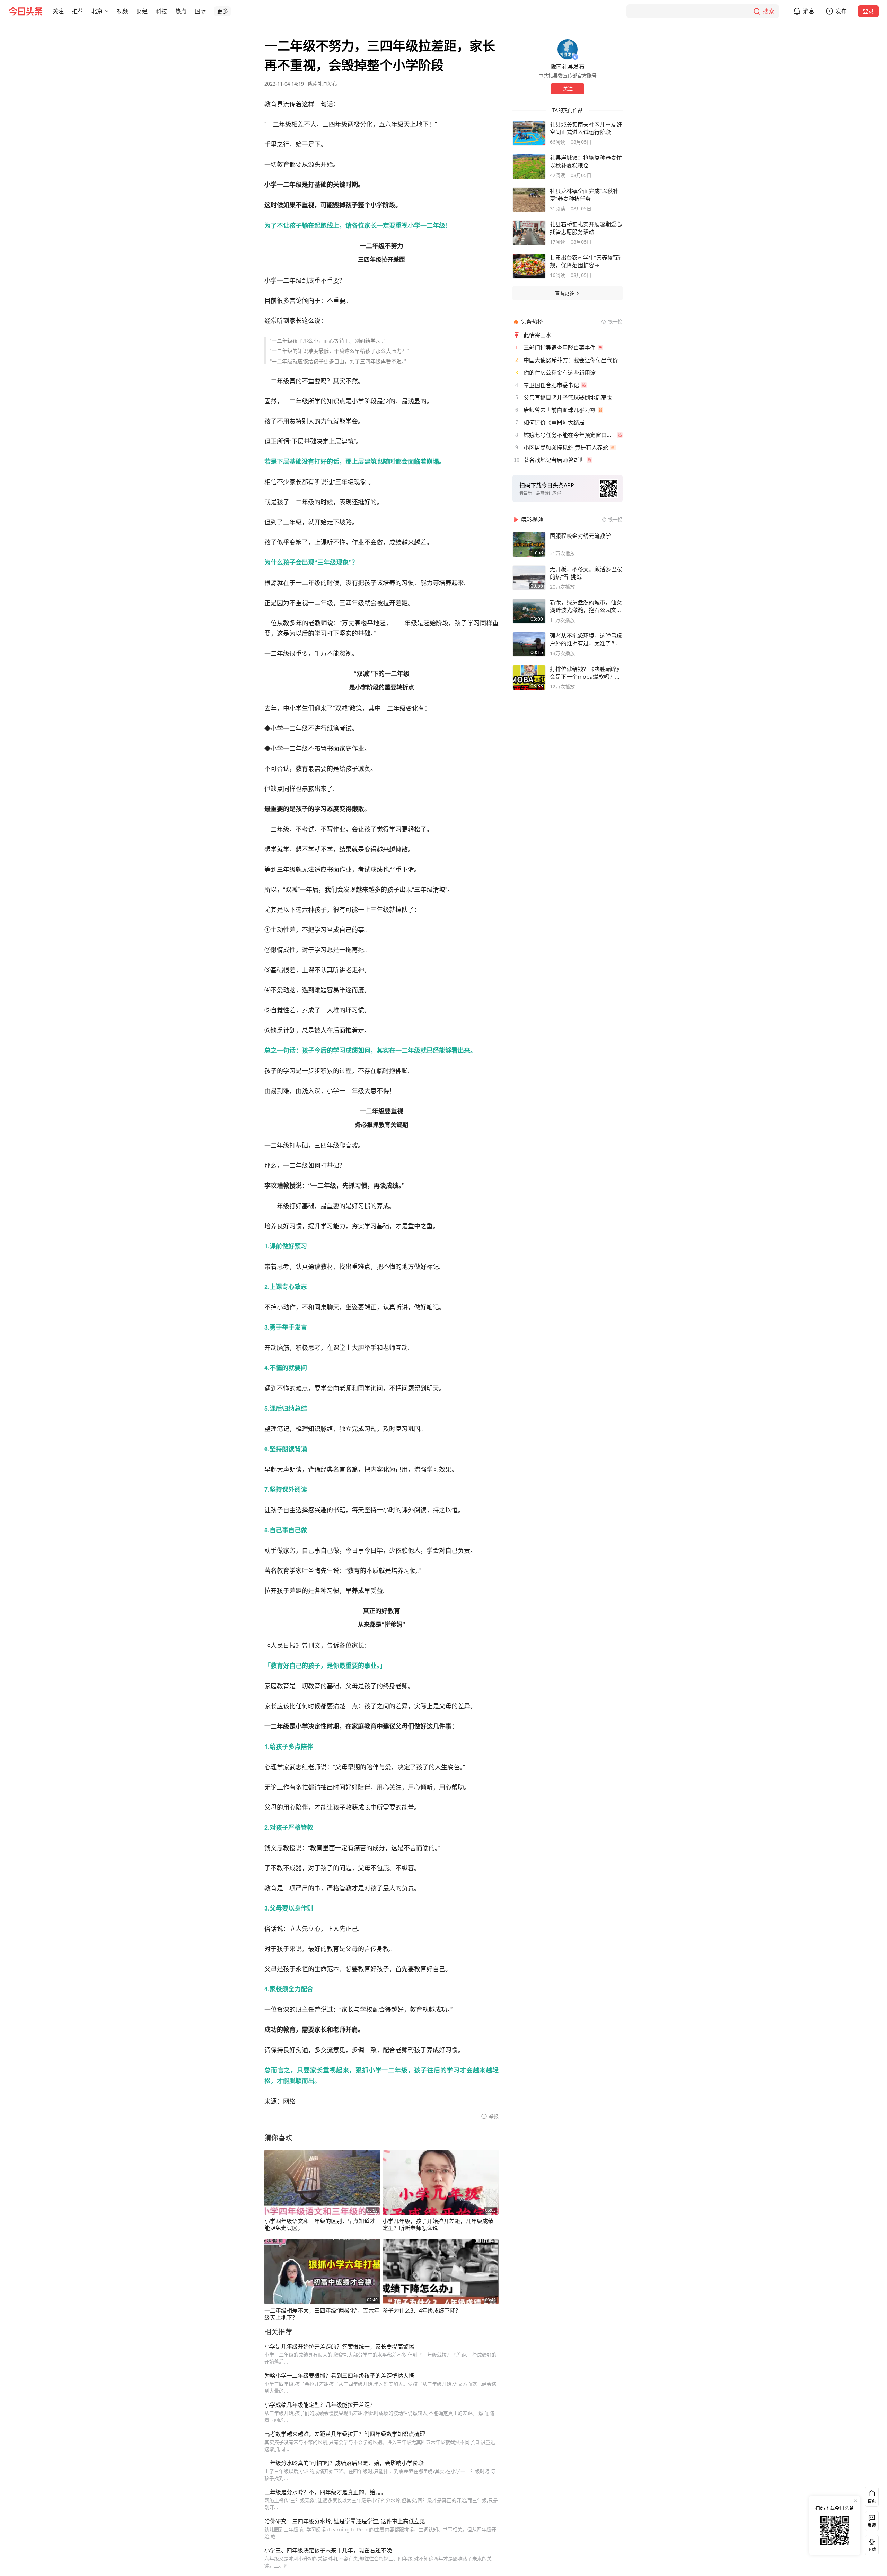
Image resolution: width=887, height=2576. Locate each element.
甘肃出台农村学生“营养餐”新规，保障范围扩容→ (585, 261)
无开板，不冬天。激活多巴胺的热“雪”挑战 (586, 573)
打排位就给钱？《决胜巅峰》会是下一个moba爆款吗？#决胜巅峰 (586, 673)
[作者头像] (568, 49)
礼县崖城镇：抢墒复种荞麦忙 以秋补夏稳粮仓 (586, 162)
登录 (868, 11)
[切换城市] (107, 11)
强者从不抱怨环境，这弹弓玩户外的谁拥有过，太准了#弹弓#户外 (586, 639)
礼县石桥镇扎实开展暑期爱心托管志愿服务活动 (586, 228)
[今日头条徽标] (26, 11)
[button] (58, 11)
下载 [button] (870, 2544)
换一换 (615, 321)
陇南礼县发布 (323, 84)
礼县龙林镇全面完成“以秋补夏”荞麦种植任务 (584, 195)
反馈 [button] (872, 2525)
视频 (123, 11)
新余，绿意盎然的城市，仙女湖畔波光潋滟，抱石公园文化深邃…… (586, 606)
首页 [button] (872, 2501)
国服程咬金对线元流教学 (580, 536)
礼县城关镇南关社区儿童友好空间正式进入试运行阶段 (586, 128)
